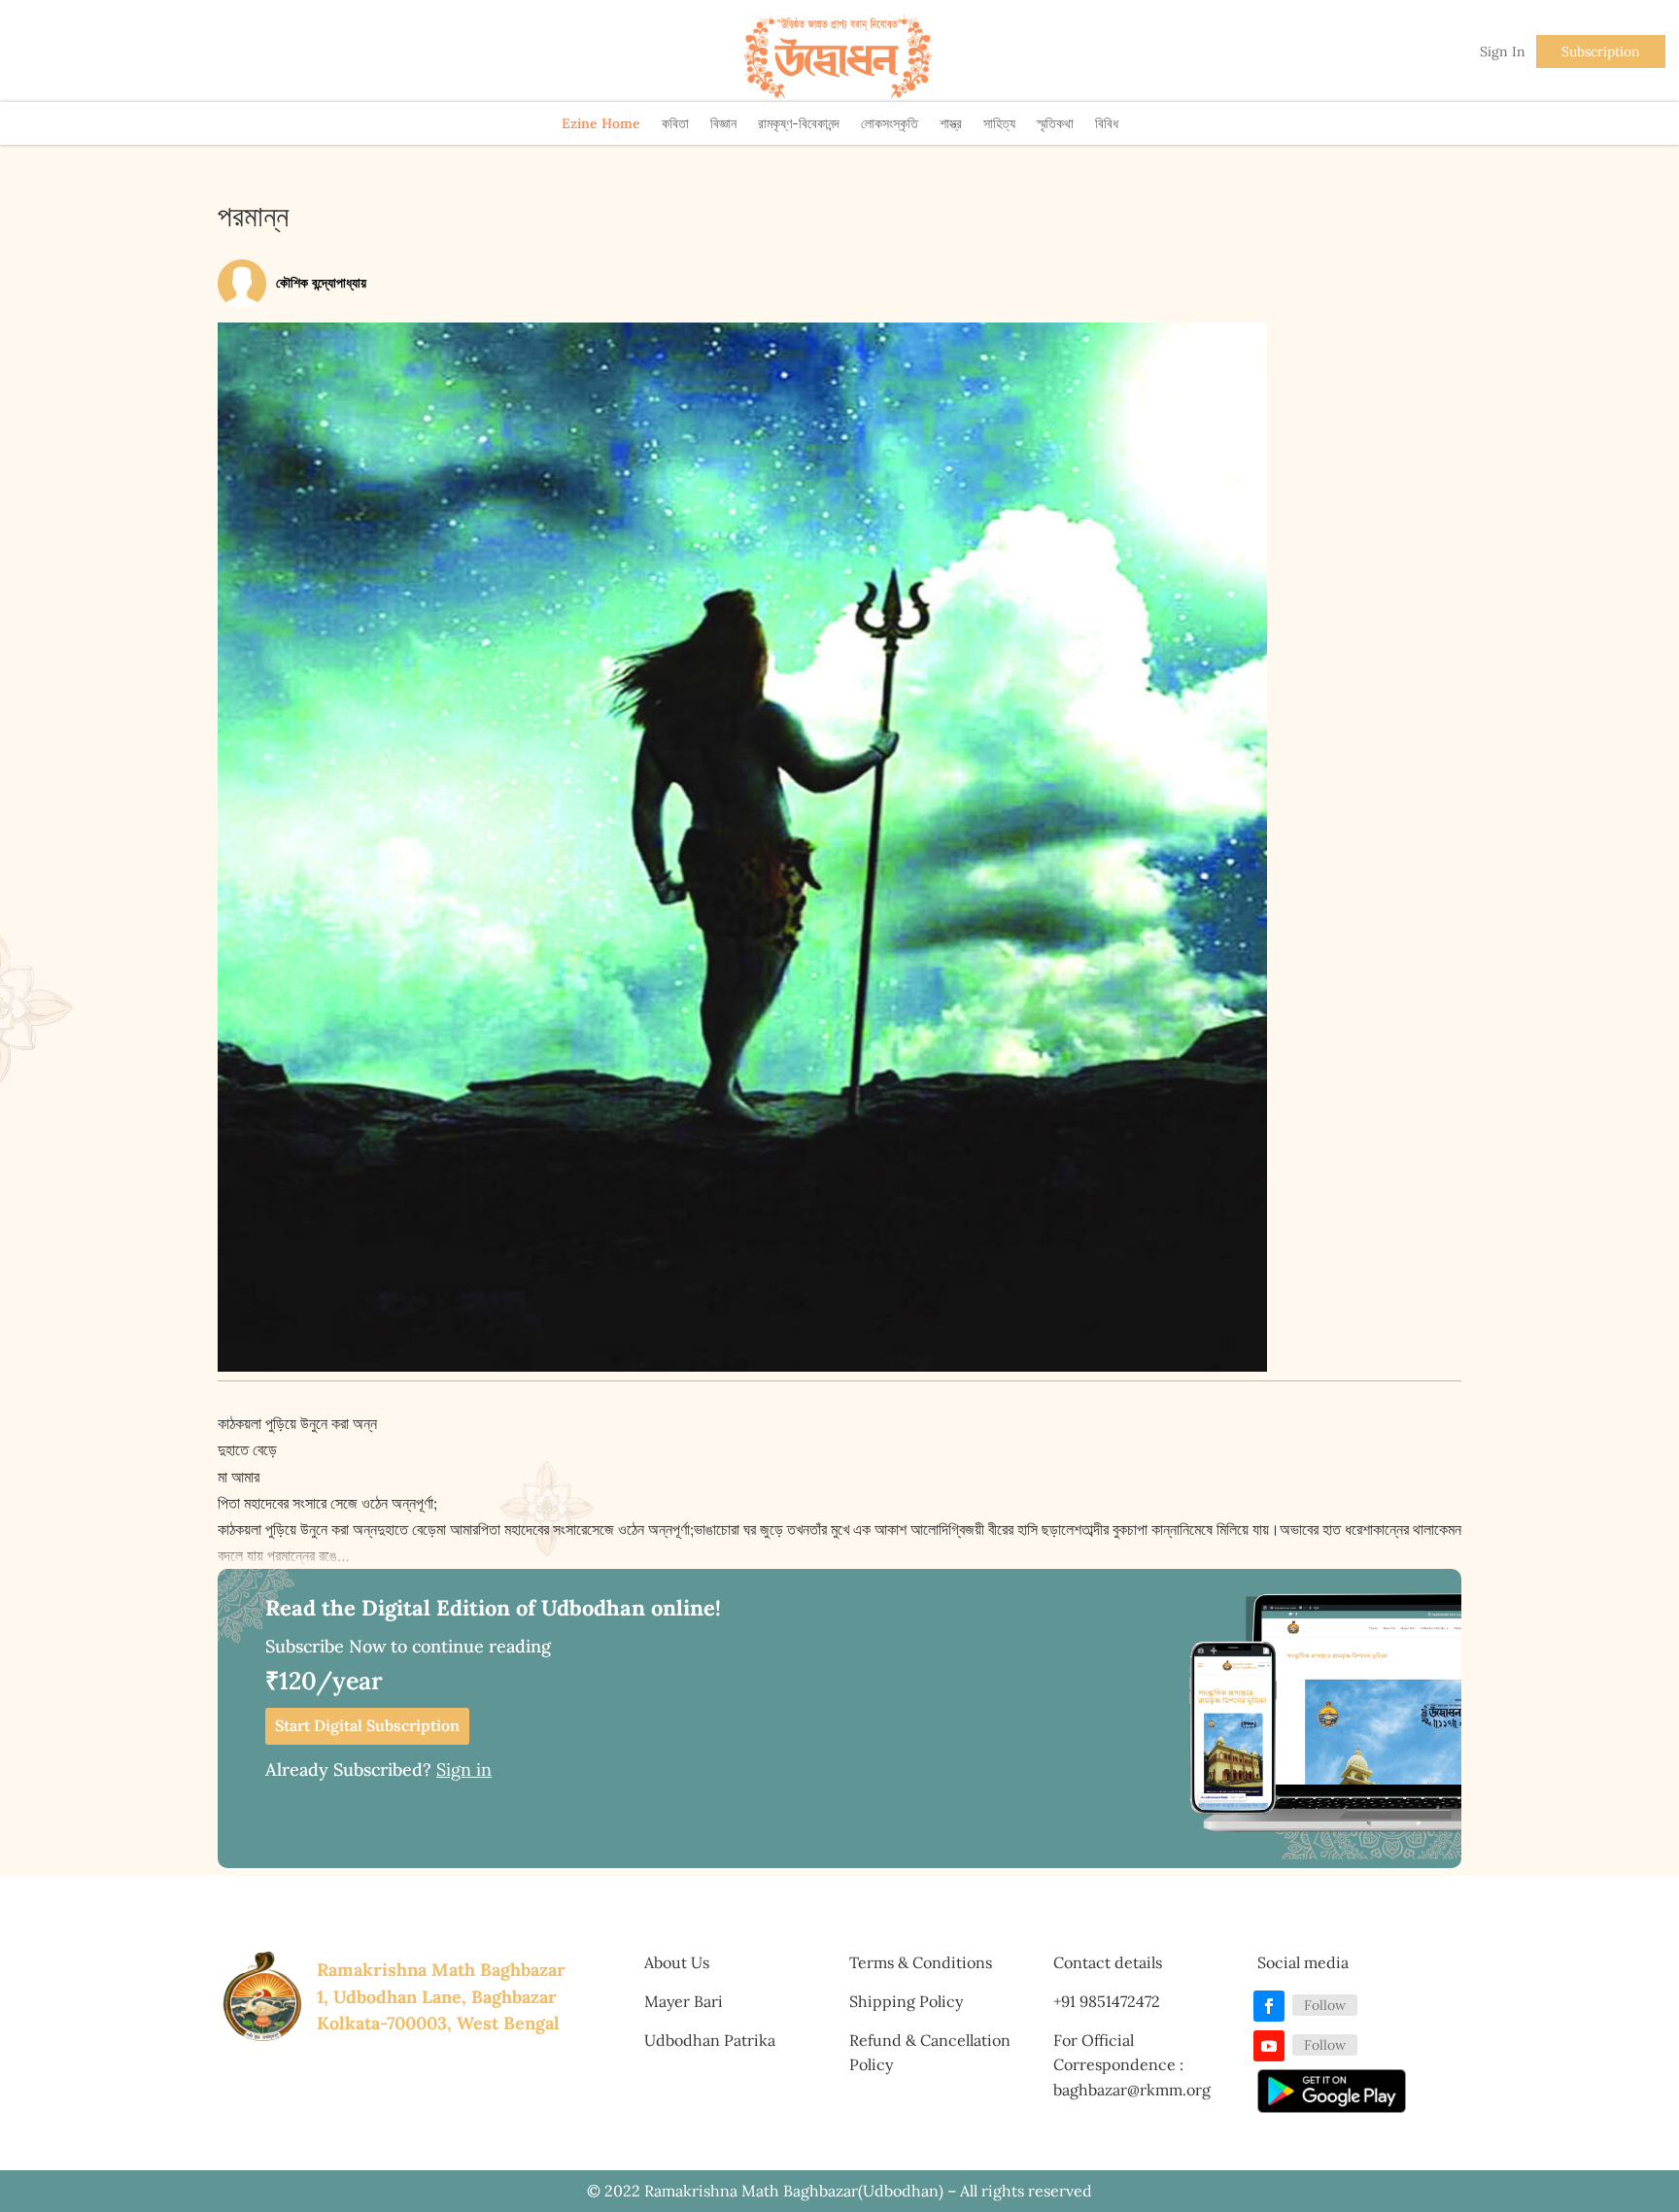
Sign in (464, 1770)
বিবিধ (1107, 123)
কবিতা (675, 123)
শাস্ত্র (951, 123)
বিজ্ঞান (723, 123)
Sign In (1503, 51)
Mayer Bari (684, 2001)
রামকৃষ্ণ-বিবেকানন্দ (799, 123)
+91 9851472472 (1107, 2001)
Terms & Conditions (921, 1962)
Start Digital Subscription (367, 1725)
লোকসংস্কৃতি (890, 123)
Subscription (1601, 51)
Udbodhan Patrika (710, 2040)
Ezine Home (601, 123)
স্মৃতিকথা (1055, 123)
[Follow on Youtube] (1269, 2046)
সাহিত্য (999, 123)
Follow (1325, 2005)
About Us (677, 1962)
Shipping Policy (906, 2001)
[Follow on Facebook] (1269, 2006)
